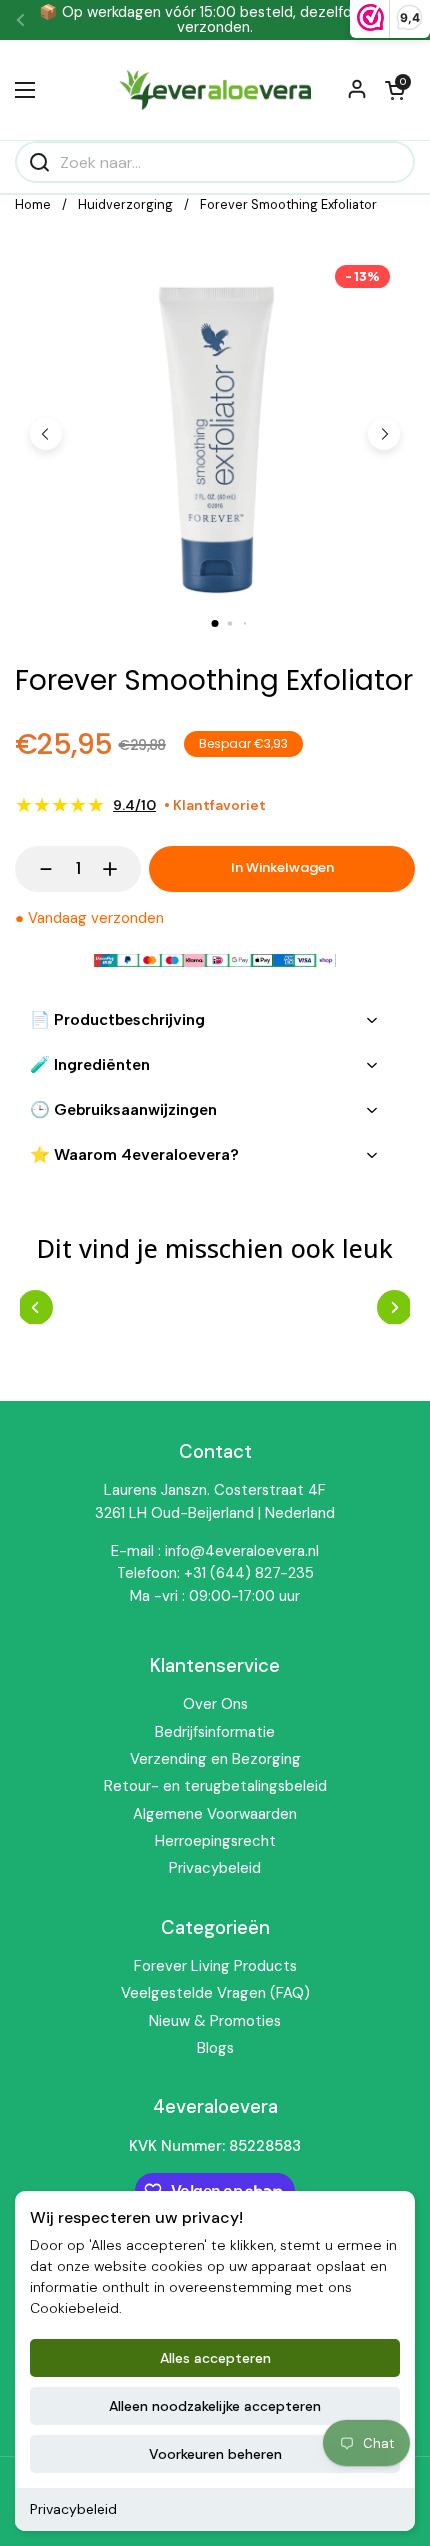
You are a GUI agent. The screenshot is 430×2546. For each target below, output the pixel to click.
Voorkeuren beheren (215, 2454)
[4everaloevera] (215, 90)
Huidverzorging (125, 204)
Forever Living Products (215, 1966)
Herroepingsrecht (215, 1841)
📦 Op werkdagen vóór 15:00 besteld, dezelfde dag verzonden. (215, 20)
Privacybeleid (73, 2509)
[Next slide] (384, 434)
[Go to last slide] (46, 434)
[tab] (215, 623)
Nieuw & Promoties (215, 2021)
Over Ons (215, 1704)
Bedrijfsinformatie (215, 1732)
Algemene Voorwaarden (215, 1814)
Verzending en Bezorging (215, 1759)
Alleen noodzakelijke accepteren (215, 2406)
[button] (395, 90)
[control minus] (36, 869)
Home (33, 204)
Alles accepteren (215, 2358)
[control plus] (119, 869)
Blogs (215, 2048)
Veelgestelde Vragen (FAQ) (215, 1993)
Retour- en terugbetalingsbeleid (215, 1786)
